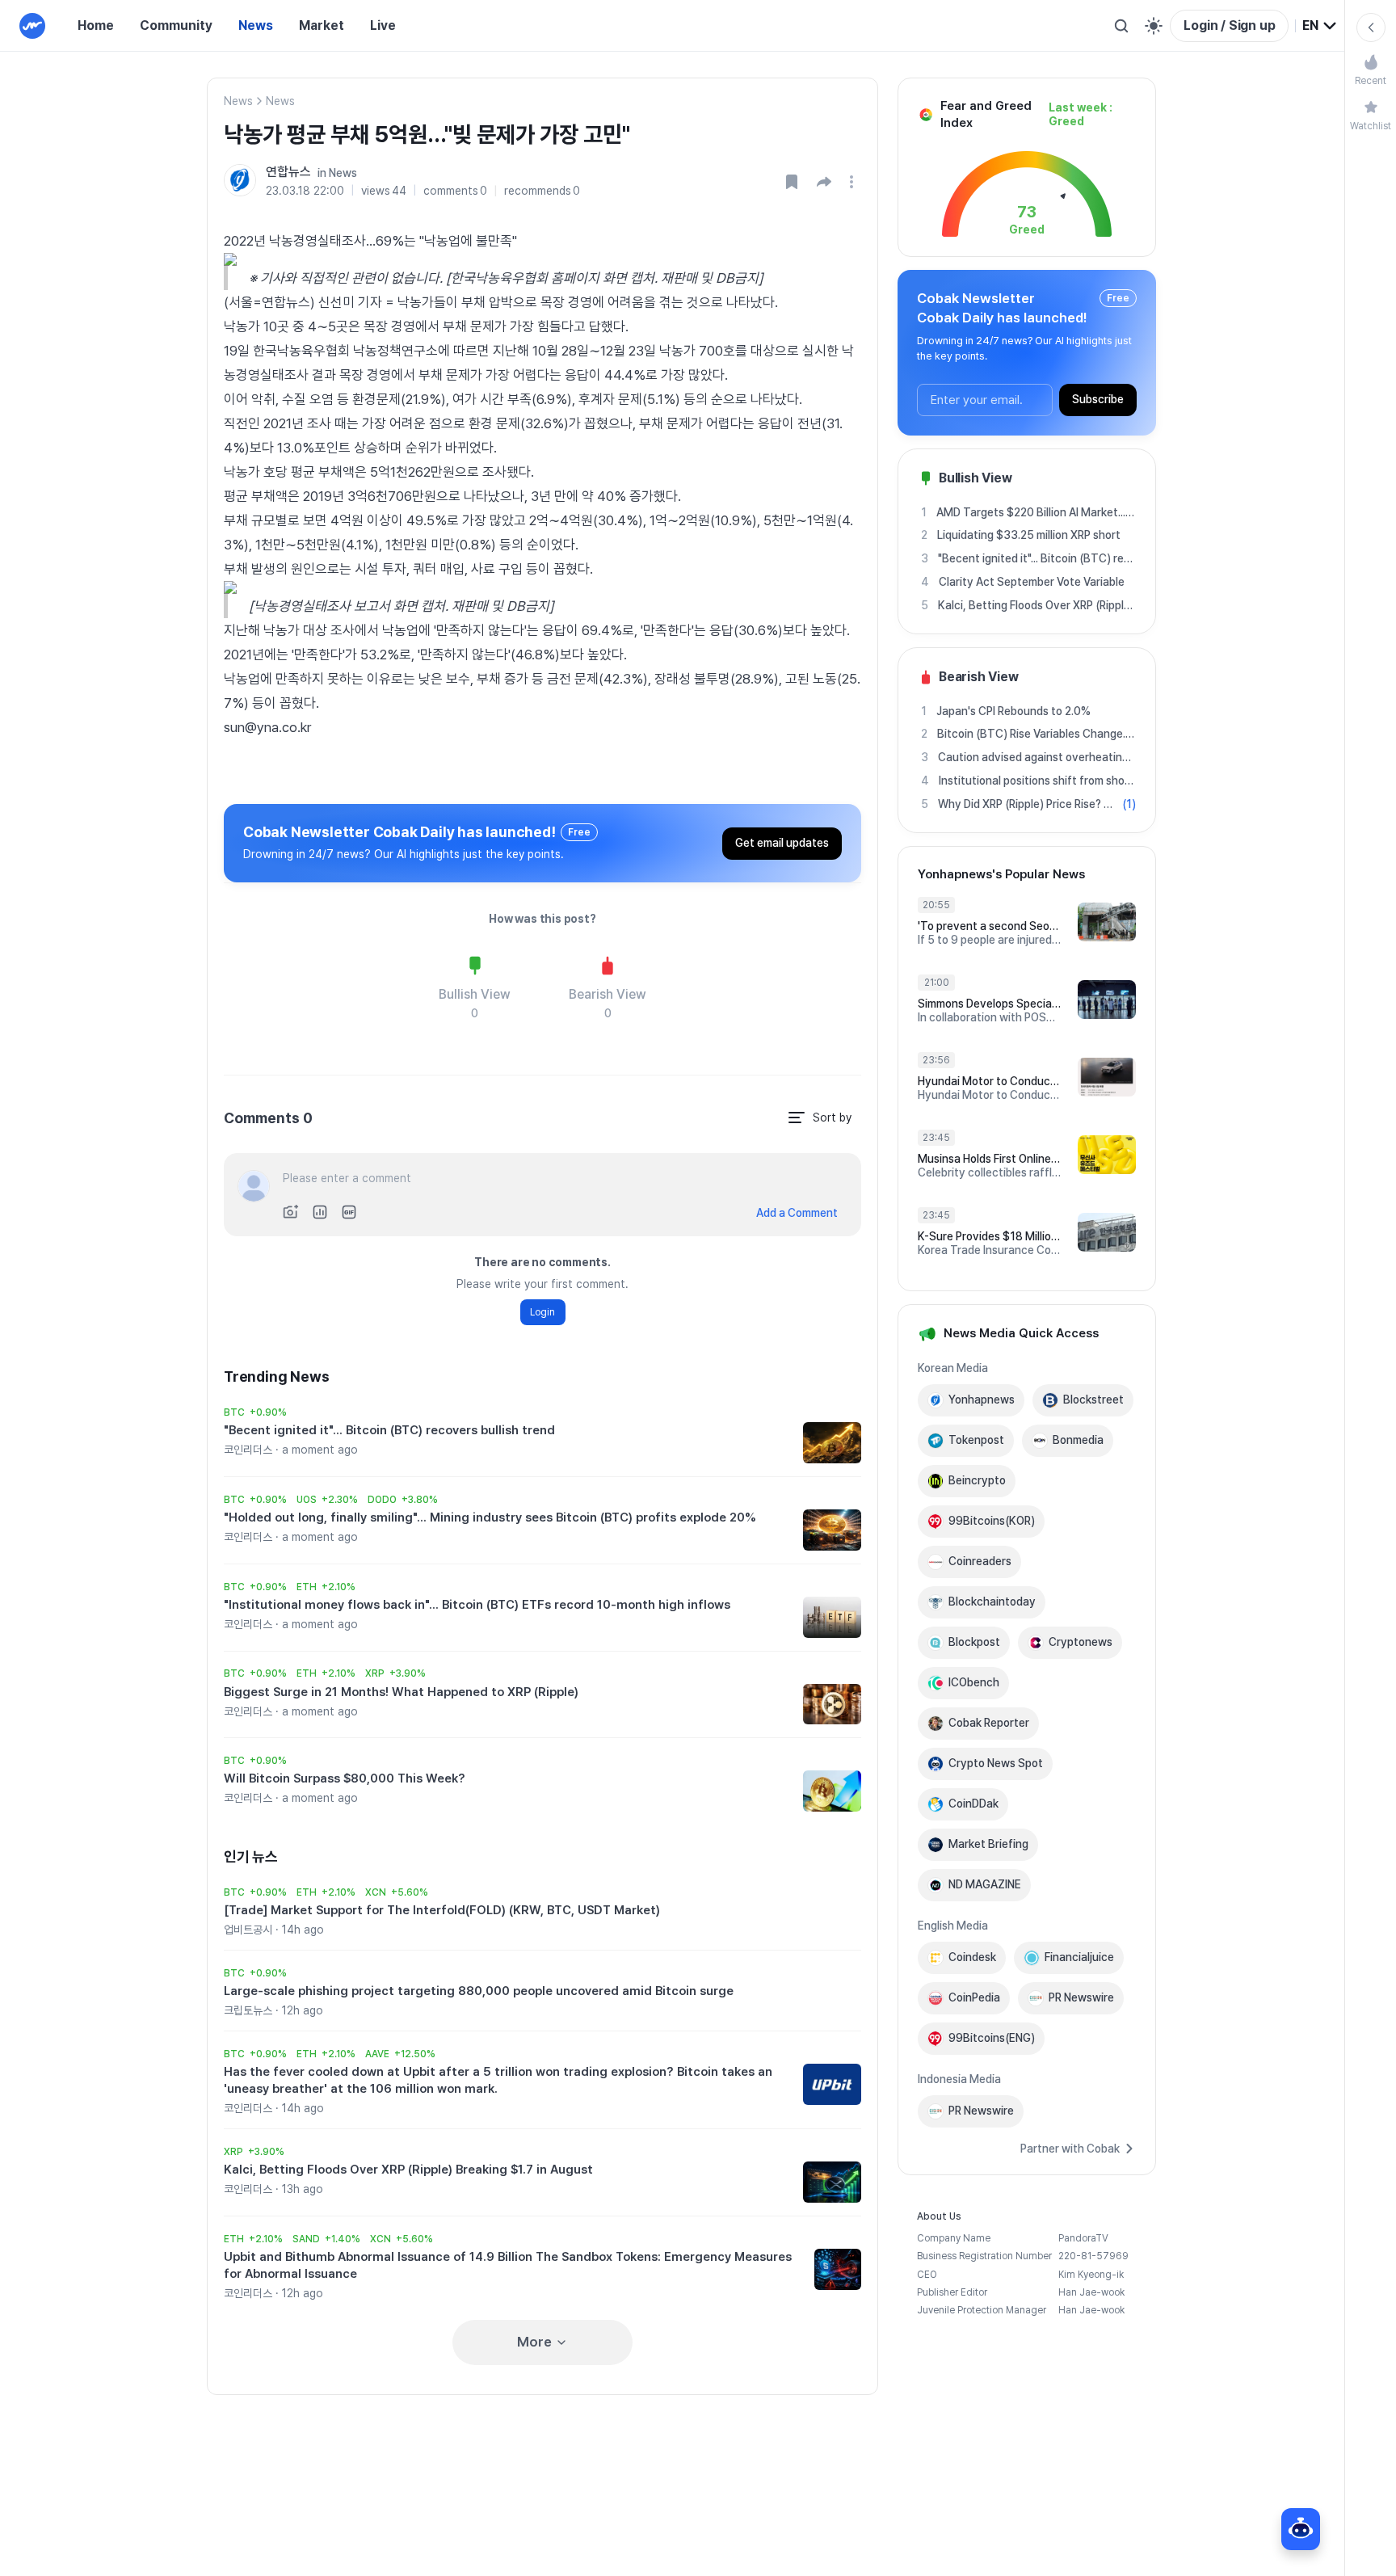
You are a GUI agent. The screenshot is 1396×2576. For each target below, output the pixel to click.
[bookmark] (792, 182)
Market (322, 25)
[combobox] (1320, 26)
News (256, 25)
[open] (854, 182)
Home (96, 25)
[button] (824, 182)
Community (176, 25)
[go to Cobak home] (32, 26)
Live (383, 25)
